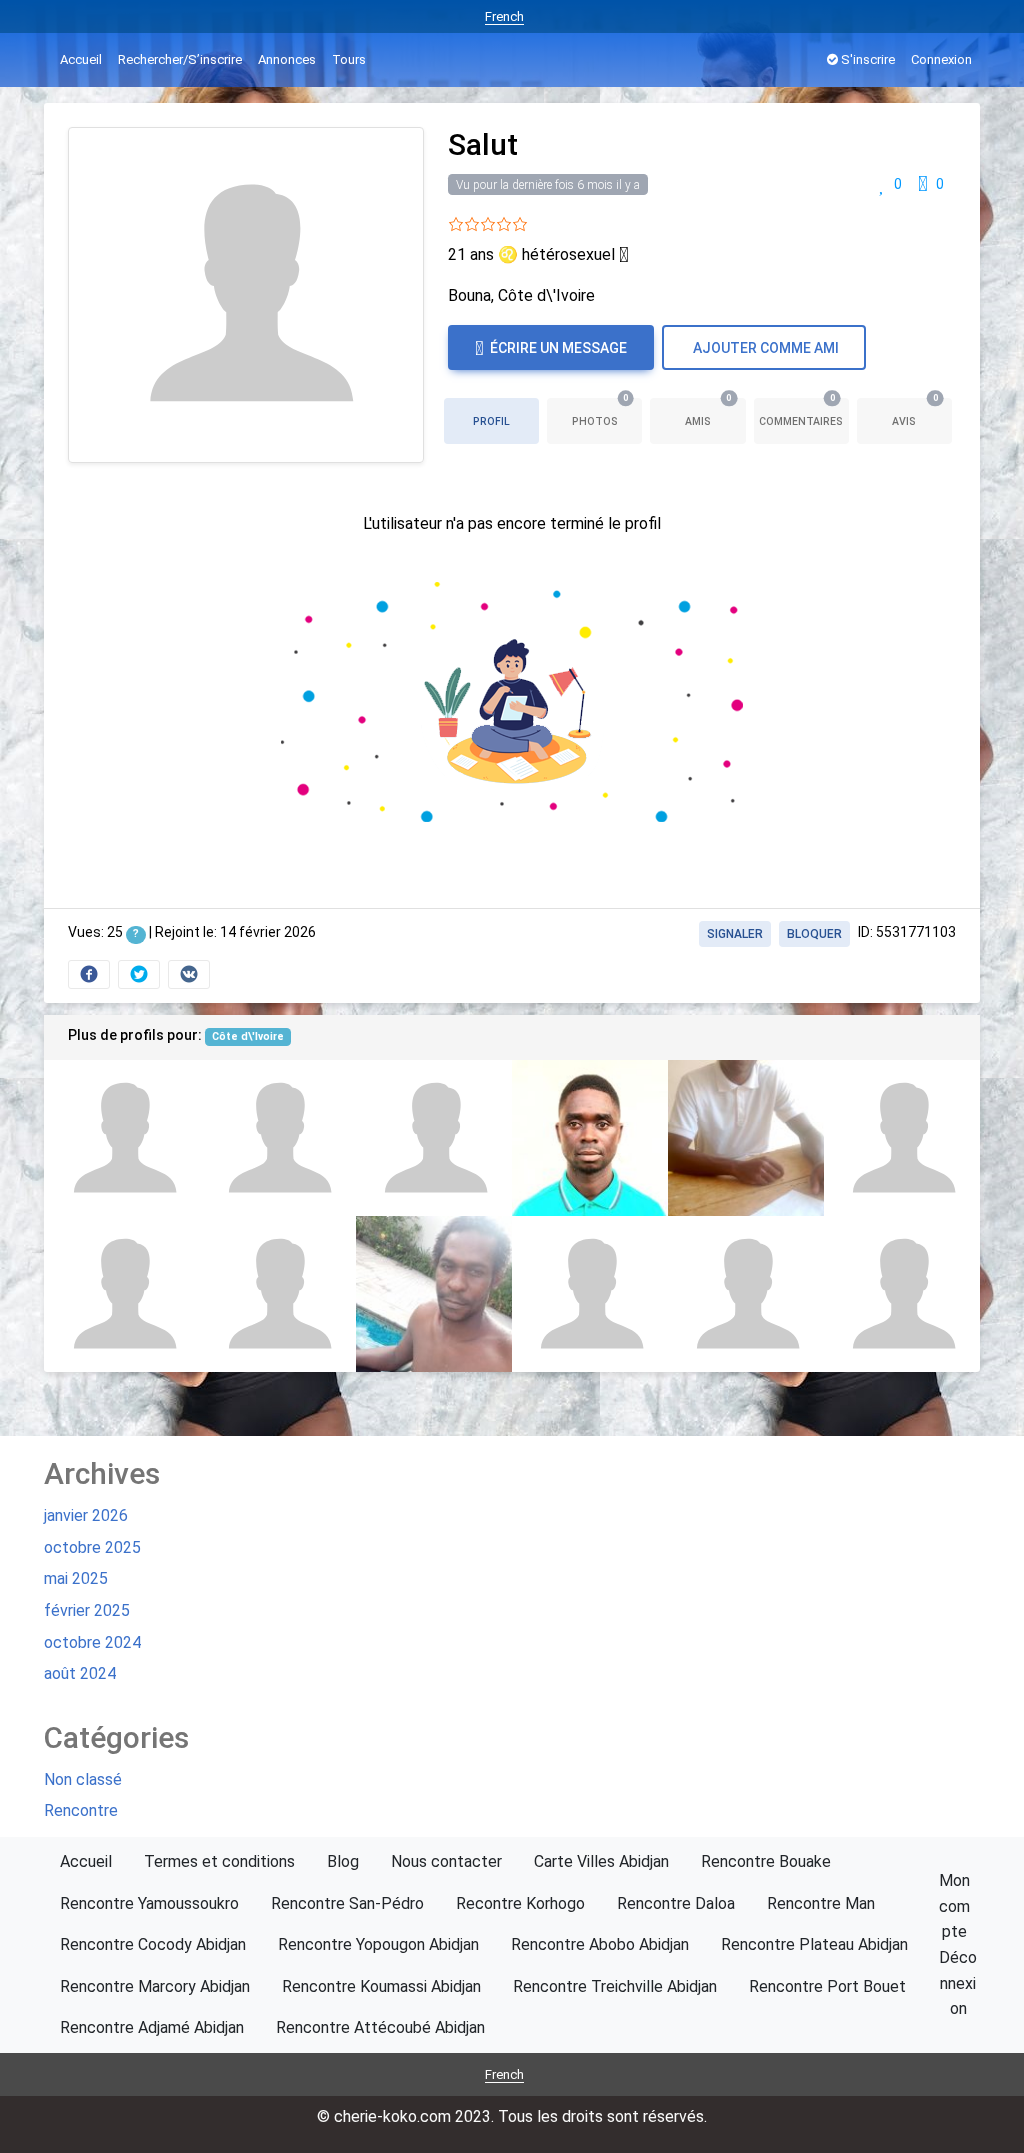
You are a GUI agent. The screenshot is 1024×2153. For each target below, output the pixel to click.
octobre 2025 (92, 1547)
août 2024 (80, 1673)
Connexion (941, 59)
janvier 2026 (86, 1515)
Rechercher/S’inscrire (180, 59)
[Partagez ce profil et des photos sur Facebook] (89, 974)
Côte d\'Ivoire (248, 1036)
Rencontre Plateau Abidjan (814, 1944)
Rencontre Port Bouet (827, 1986)
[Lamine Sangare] (278, 1294)
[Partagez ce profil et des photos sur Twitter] (139, 974)
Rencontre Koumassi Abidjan (381, 1986)
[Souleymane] (902, 1138)
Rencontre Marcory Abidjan (155, 1986)
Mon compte (954, 1906)
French (504, 16)
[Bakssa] (434, 1138)
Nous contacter (446, 1861)
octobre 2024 (92, 1642)
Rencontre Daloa (676, 1903)
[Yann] (746, 1294)
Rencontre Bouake (766, 1861)
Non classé (83, 1779)
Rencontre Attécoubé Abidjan (380, 2027)
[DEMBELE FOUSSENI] (590, 1138)
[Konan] (278, 1138)
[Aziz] (902, 1294)
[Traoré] (434, 1294)
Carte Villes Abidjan (601, 1861)
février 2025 (87, 1610)
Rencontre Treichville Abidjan (615, 1986)
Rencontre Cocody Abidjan (153, 1944)
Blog (343, 1861)
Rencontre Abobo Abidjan (600, 1944)
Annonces (287, 59)
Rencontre (81, 1810)
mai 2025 (76, 1578)
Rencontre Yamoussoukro (149, 1903)
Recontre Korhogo (520, 1903)
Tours (349, 59)
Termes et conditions (219, 1861)
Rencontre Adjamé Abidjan (152, 2027)
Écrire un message (557, 348)
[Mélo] (122, 1138)
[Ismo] (122, 1294)
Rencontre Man (821, 1903)
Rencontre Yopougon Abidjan (378, 1944)
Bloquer (814, 934)
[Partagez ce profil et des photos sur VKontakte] (189, 974)
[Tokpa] (746, 1138)
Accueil (81, 59)
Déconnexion (958, 1983)
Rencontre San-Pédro (347, 1903)
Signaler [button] (735, 934)
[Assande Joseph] (590, 1294)
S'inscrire (866, 59)
